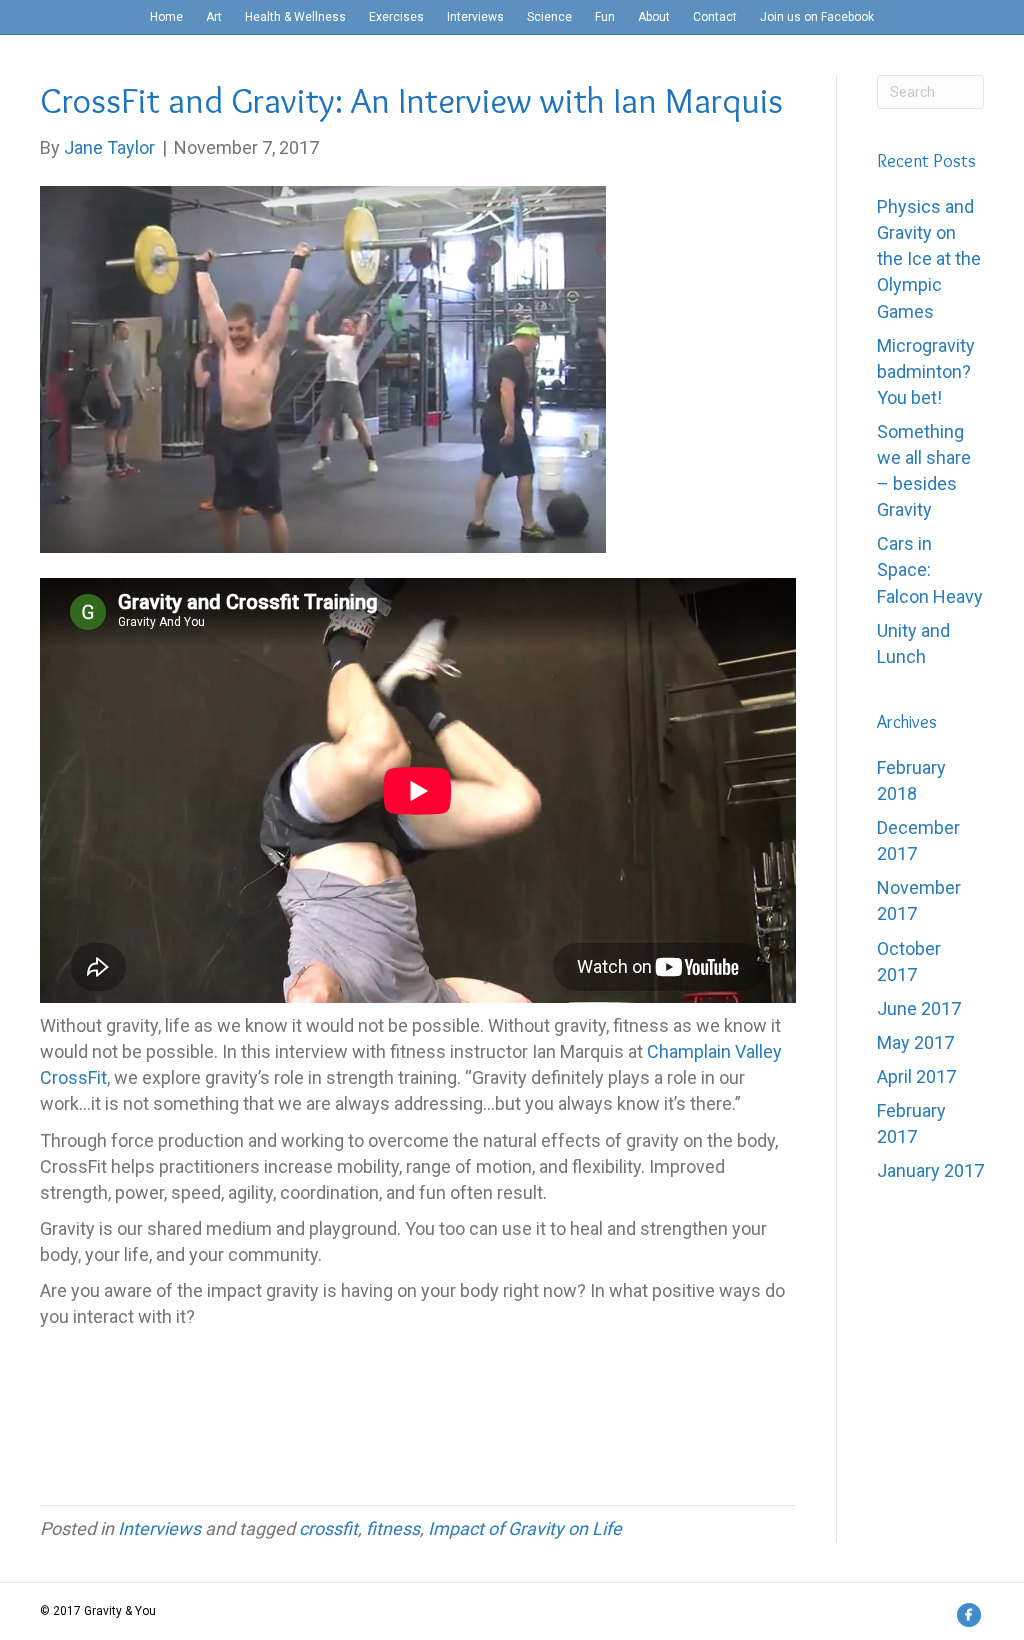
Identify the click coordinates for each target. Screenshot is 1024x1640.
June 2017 (919, 1008)
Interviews (475, 17)
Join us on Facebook (817, 17)
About (654, 17)
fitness (393, 1528)
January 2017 (930, 1170)
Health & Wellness (295, 17)
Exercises (396, 17)
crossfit (328, 1528)
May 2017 (915, 1042)
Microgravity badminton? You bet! (926, 371)
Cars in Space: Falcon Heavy (930, 569)
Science (549, 17)
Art (214, 17)
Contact (715, 17)
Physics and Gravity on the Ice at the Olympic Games (929, 258)
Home (166, 17)
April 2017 (916, 1076)
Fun (605, 17)
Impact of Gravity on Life (525, 1528)
